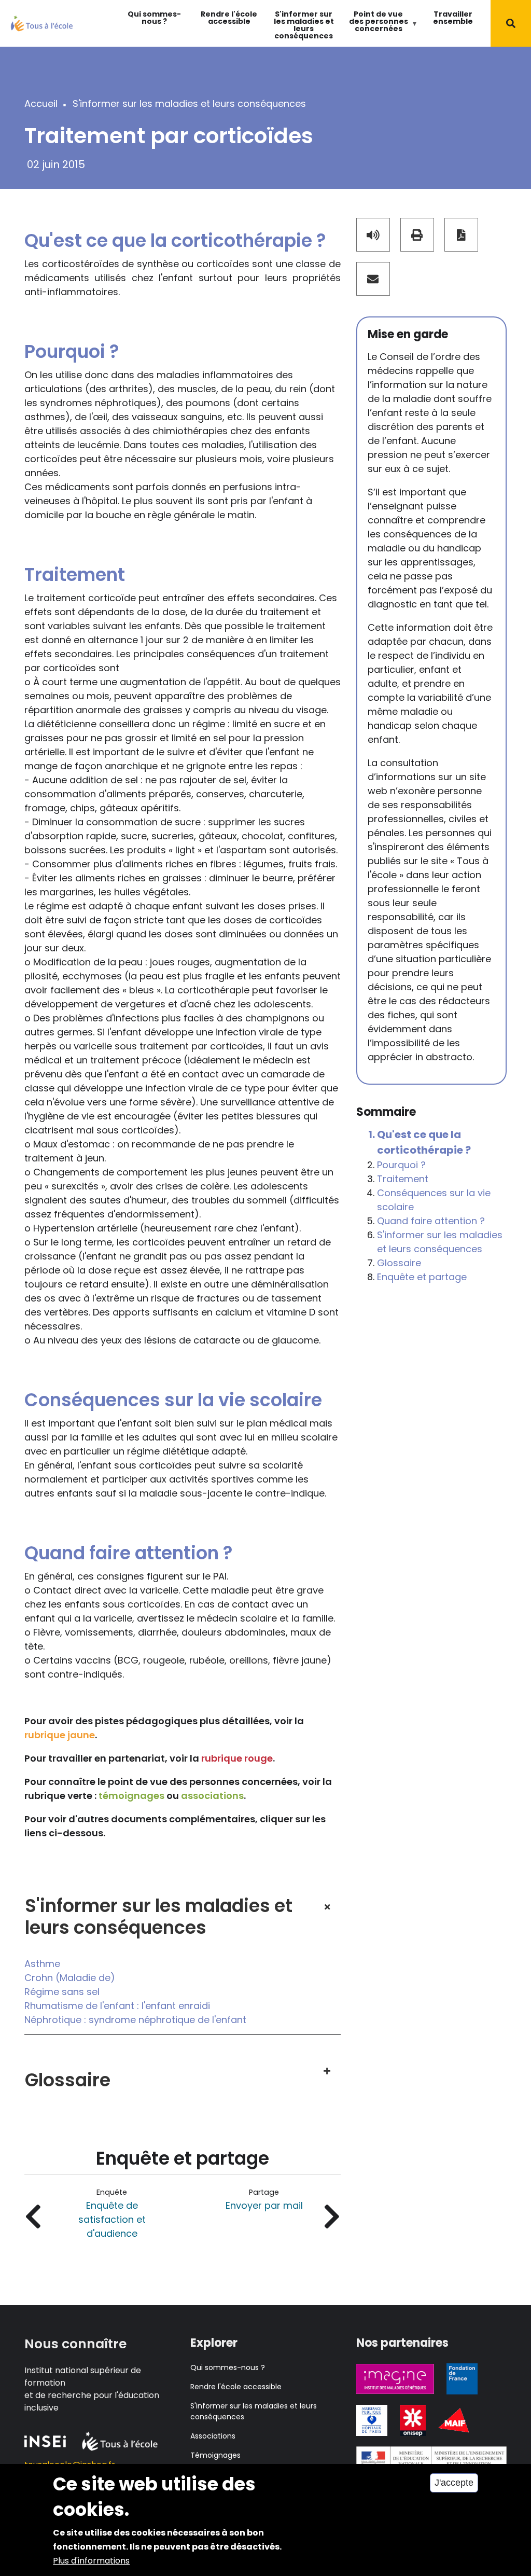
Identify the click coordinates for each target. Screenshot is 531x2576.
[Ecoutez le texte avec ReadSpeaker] (373, 235)
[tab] (183, 1908)
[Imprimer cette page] (417, 235)
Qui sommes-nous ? (154, 18)
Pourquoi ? (401, 1165)
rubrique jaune (60, 1735)
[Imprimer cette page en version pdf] (461, 235)
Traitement (403, 1179)
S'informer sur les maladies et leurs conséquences (304, 25)
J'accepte (454, 2483)
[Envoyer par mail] (373, 279)
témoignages (131, 1796)
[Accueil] (42, 23)
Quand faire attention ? (431, 1221)
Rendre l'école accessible (229, 18)
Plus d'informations (91, 2561)
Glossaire (399, 1263)
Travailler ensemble (453, 18)
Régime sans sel (62, 1992)
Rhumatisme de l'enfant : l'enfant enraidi (117, 2006)
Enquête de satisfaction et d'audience (112, 2219)
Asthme (42, 1964)
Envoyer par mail (264, 2205)
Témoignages (215, 2455)
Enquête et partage (422, 1277)
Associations (213, 2436)
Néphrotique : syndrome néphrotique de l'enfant (135, 2020)
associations (212, 1796)
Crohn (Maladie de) (70, 1978)
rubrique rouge (237, 1758)
